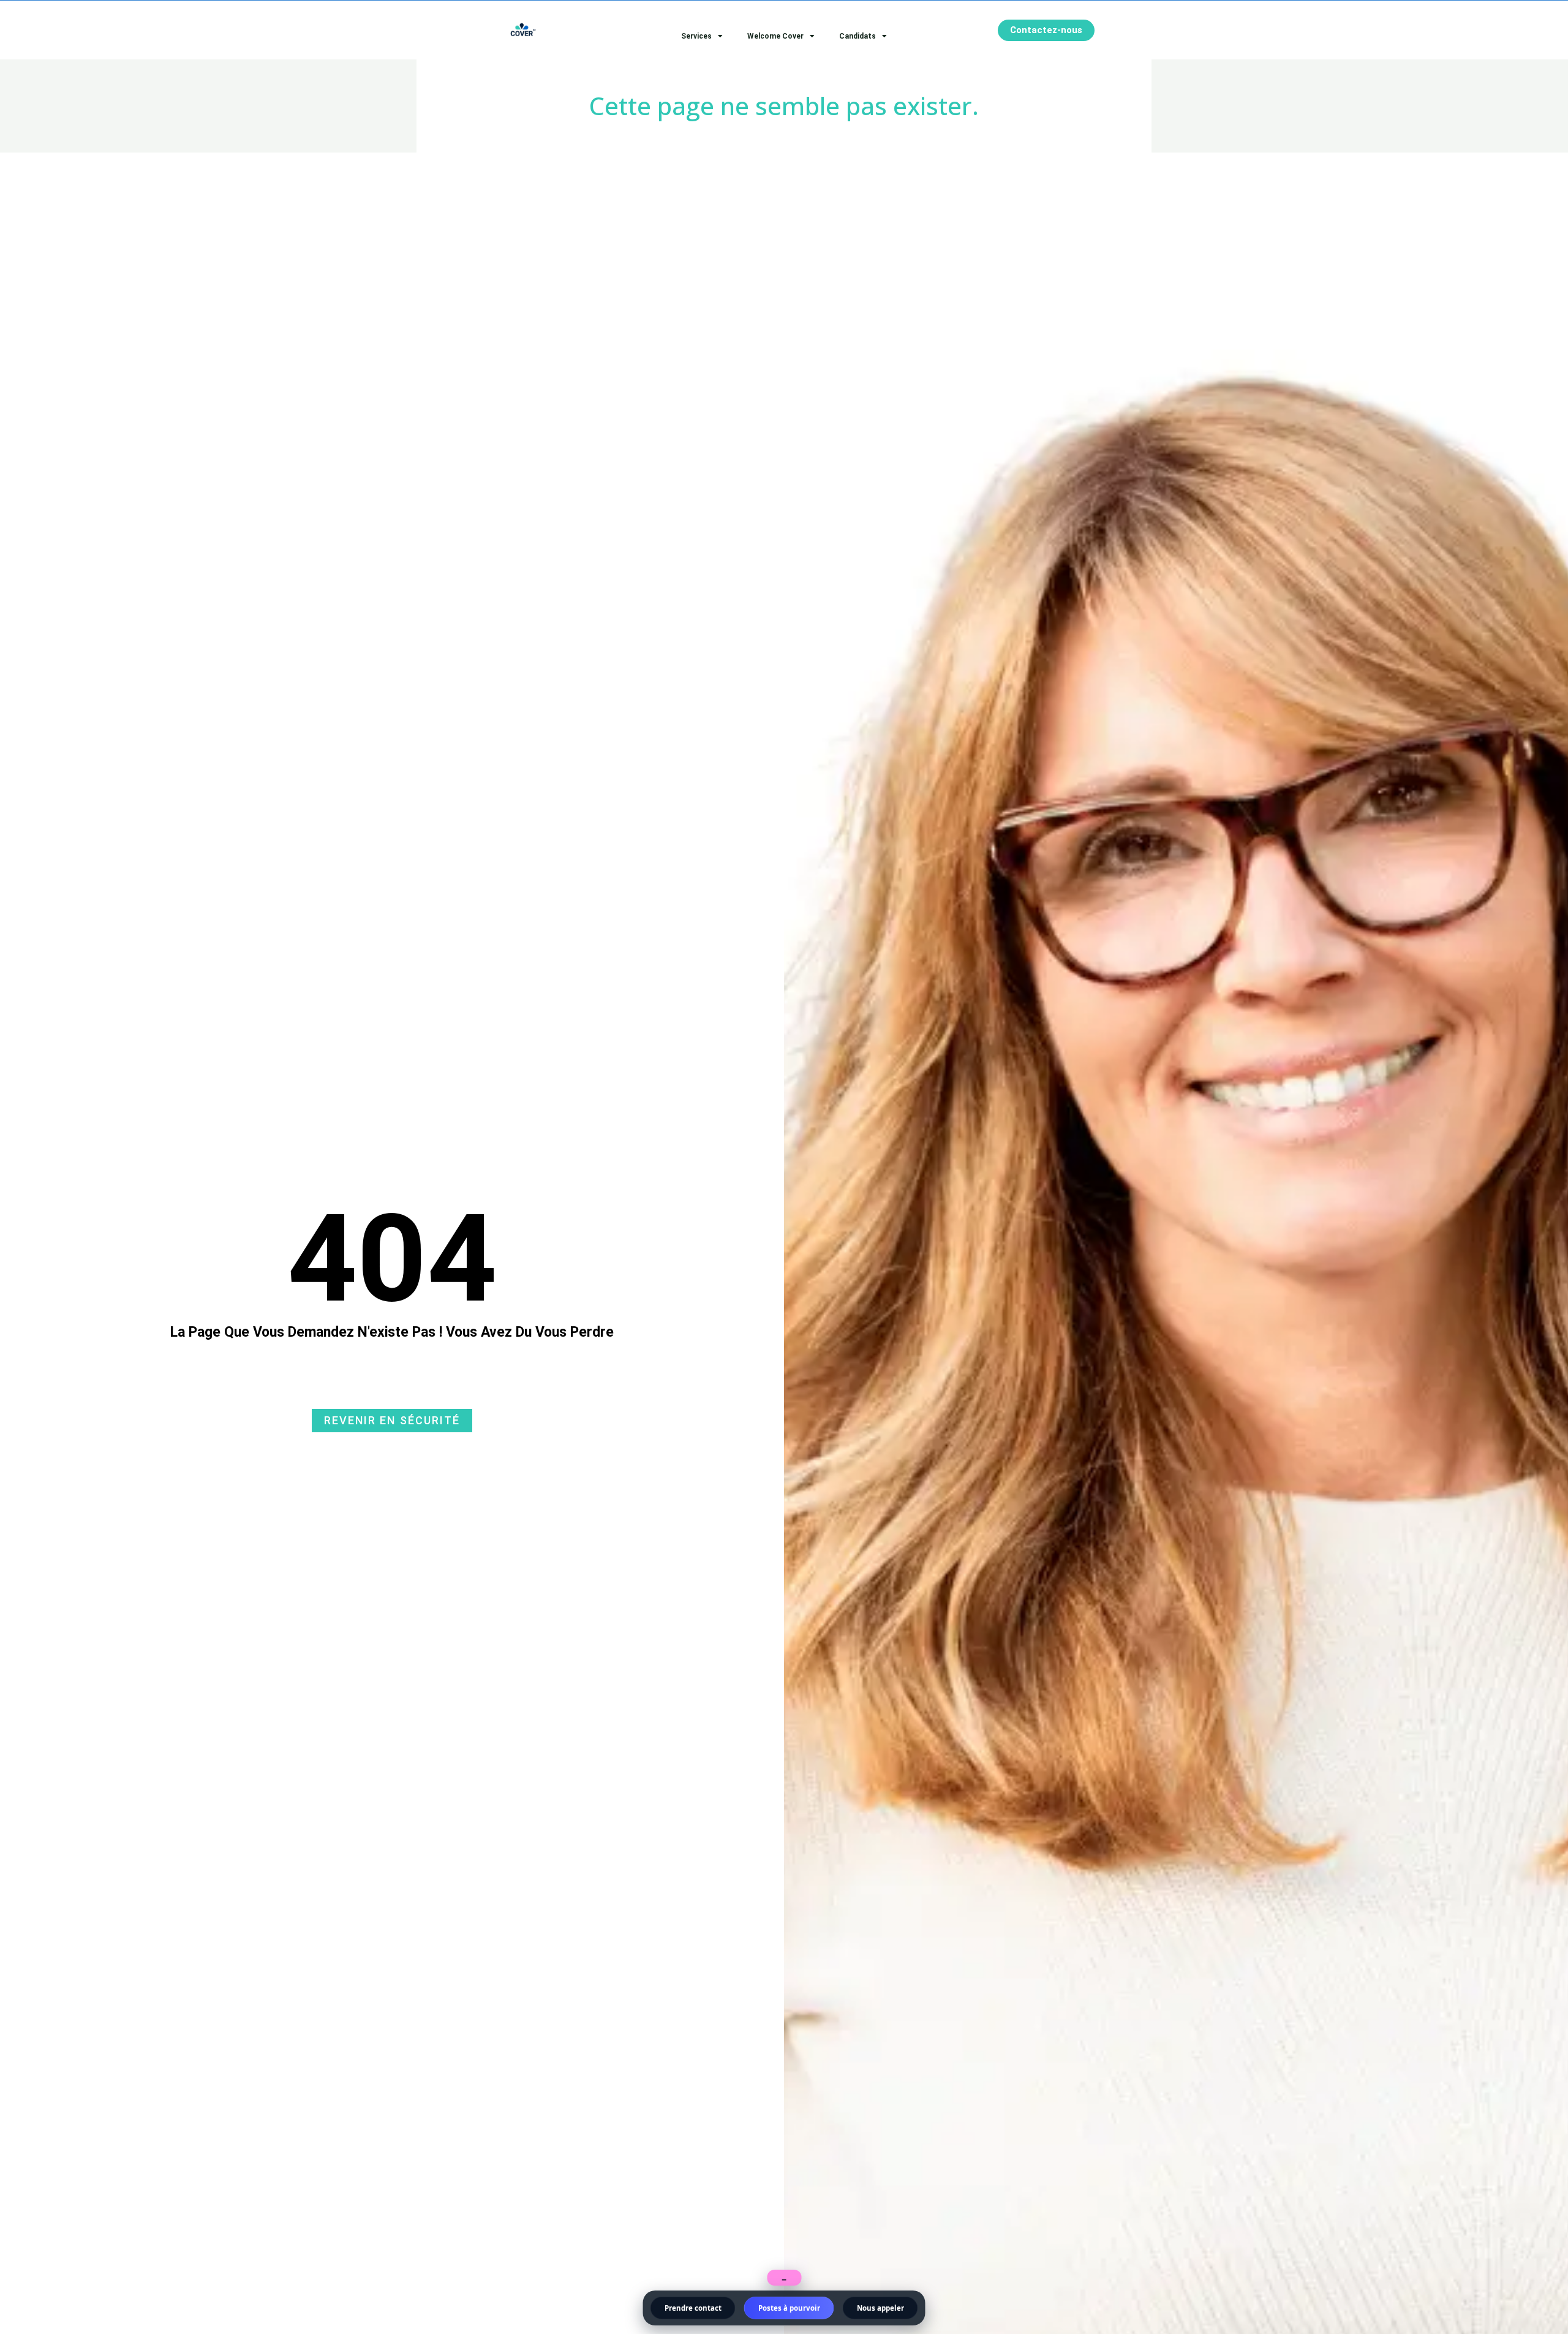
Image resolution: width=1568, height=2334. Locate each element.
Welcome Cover (775, 36)
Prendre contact (693, 2308)
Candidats (858, 36)
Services (696, 36)
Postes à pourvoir (789, 2308)
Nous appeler (880, 2308)
